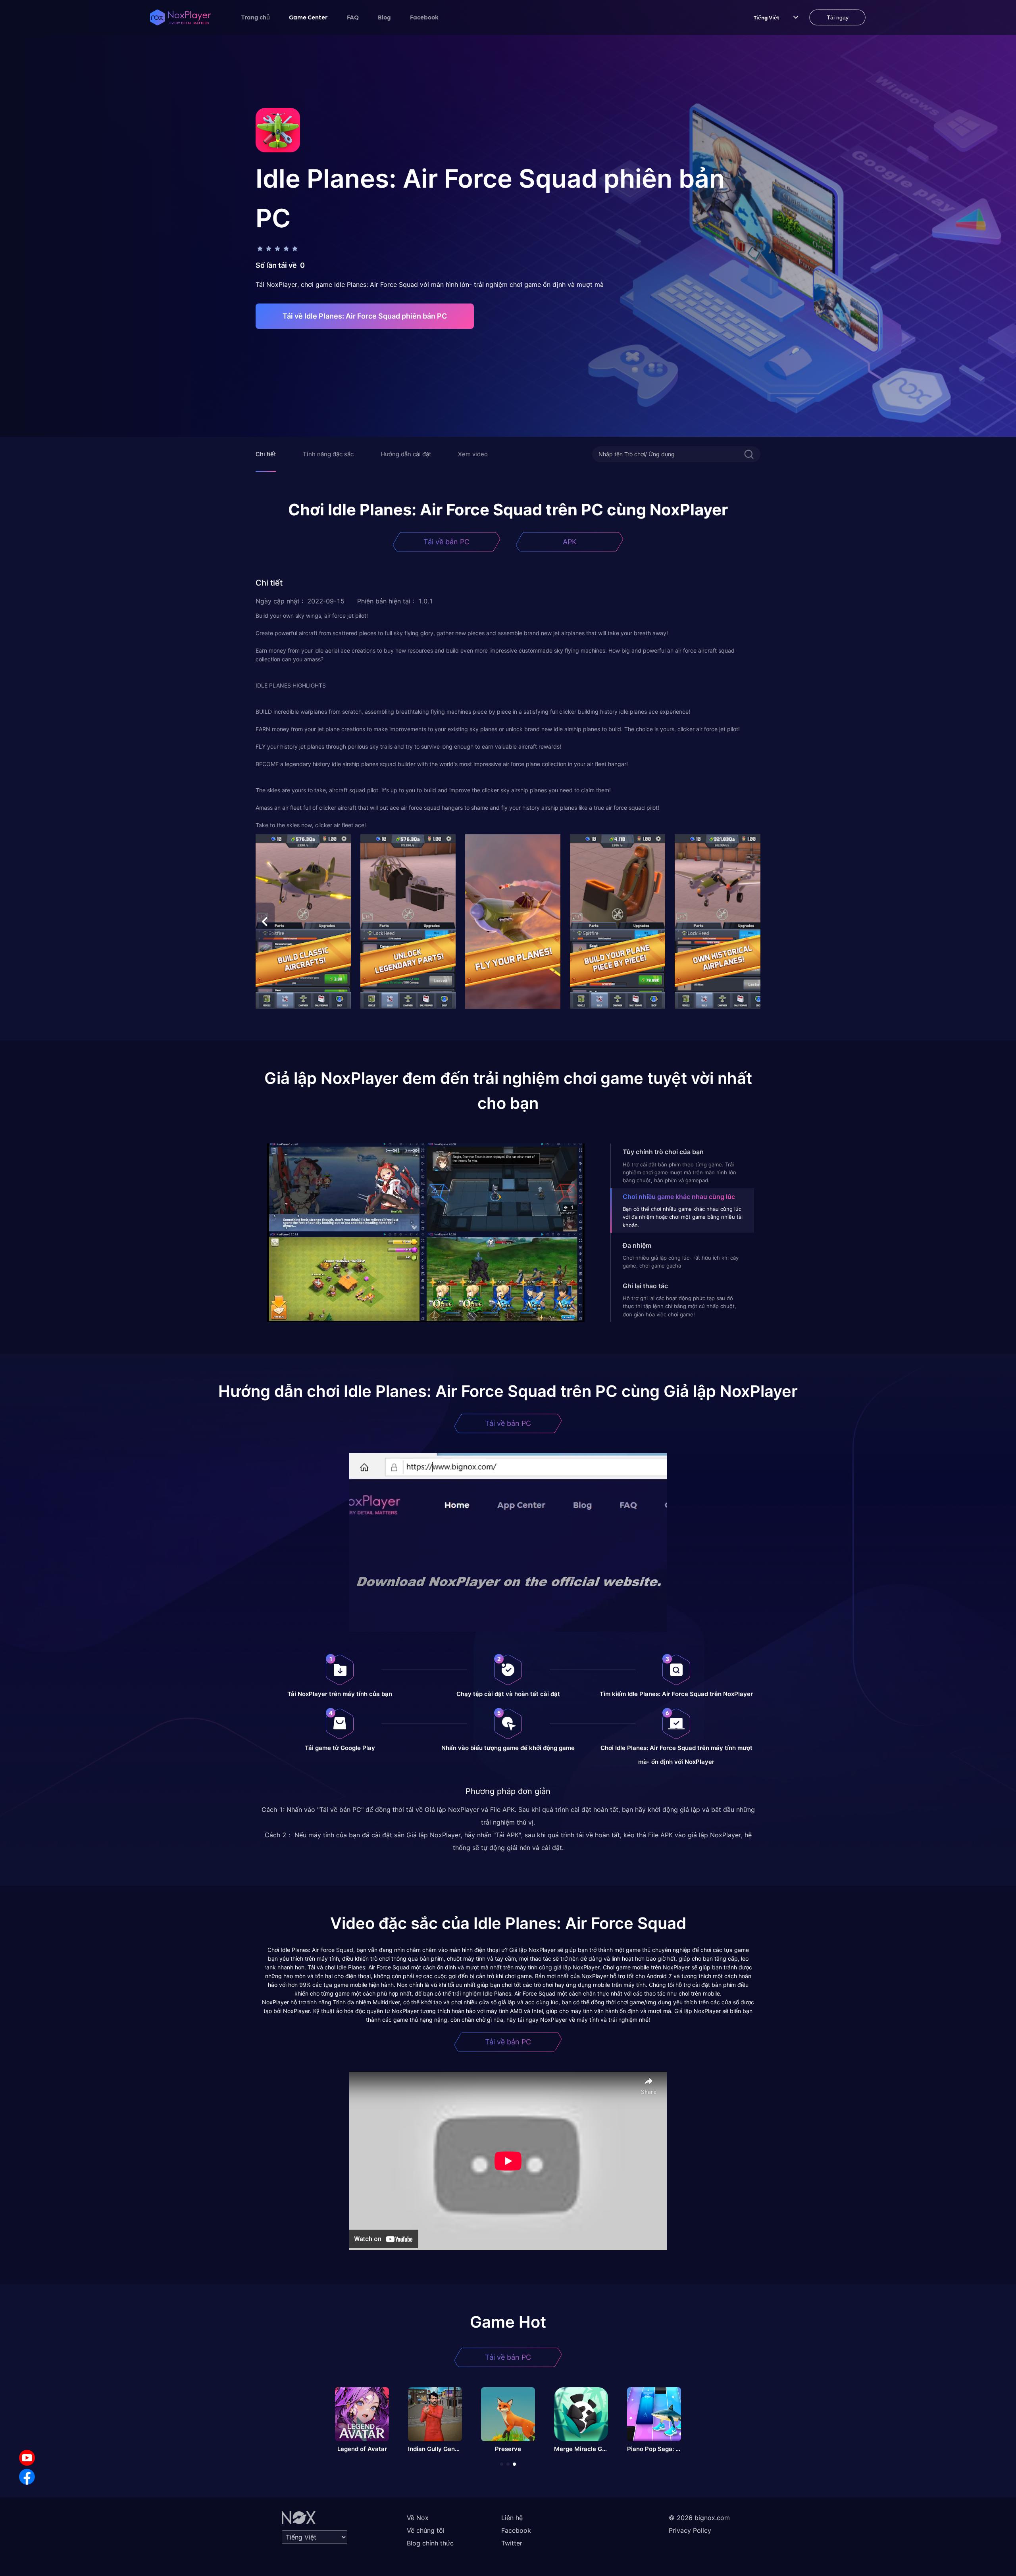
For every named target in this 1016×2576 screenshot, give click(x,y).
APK (570, 542)
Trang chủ (256, 17)
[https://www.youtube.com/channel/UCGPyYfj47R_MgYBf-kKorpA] (27, 2458)
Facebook (424, 17)
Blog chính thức (430, 2543)
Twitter (512, 2543)
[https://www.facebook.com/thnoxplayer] (27, 2477)
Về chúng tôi (426, 2530)
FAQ (353, 17)
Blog (384, 17)
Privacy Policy (690, 2530)
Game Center (308, 17)
